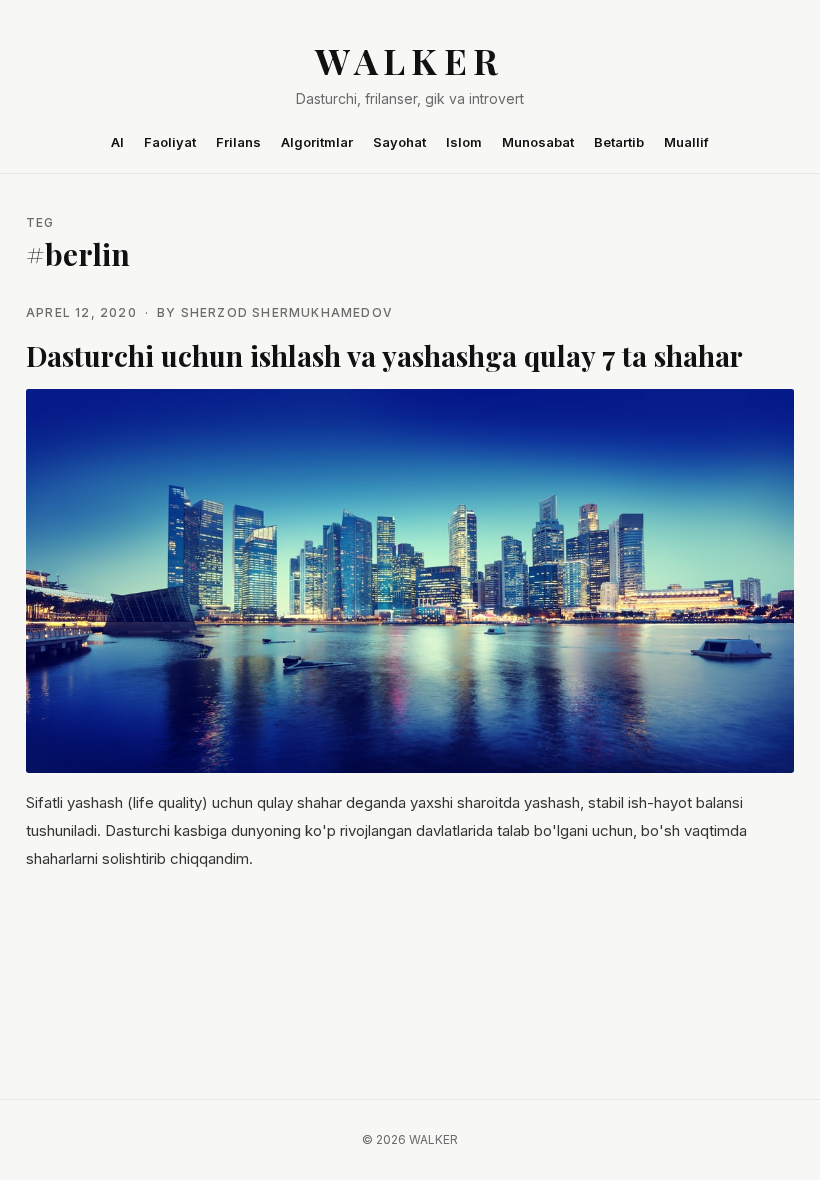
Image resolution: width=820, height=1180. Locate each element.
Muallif (686, 142)
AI (117, 142)
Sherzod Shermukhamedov (287, 312)
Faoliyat (170, 142)
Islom (464, 142)
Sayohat (399, 142)
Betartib (619, 142)
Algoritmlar (317, 142)
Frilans (238, 142)
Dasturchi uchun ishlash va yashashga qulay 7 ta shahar (384, 355)
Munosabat (538, 142)
